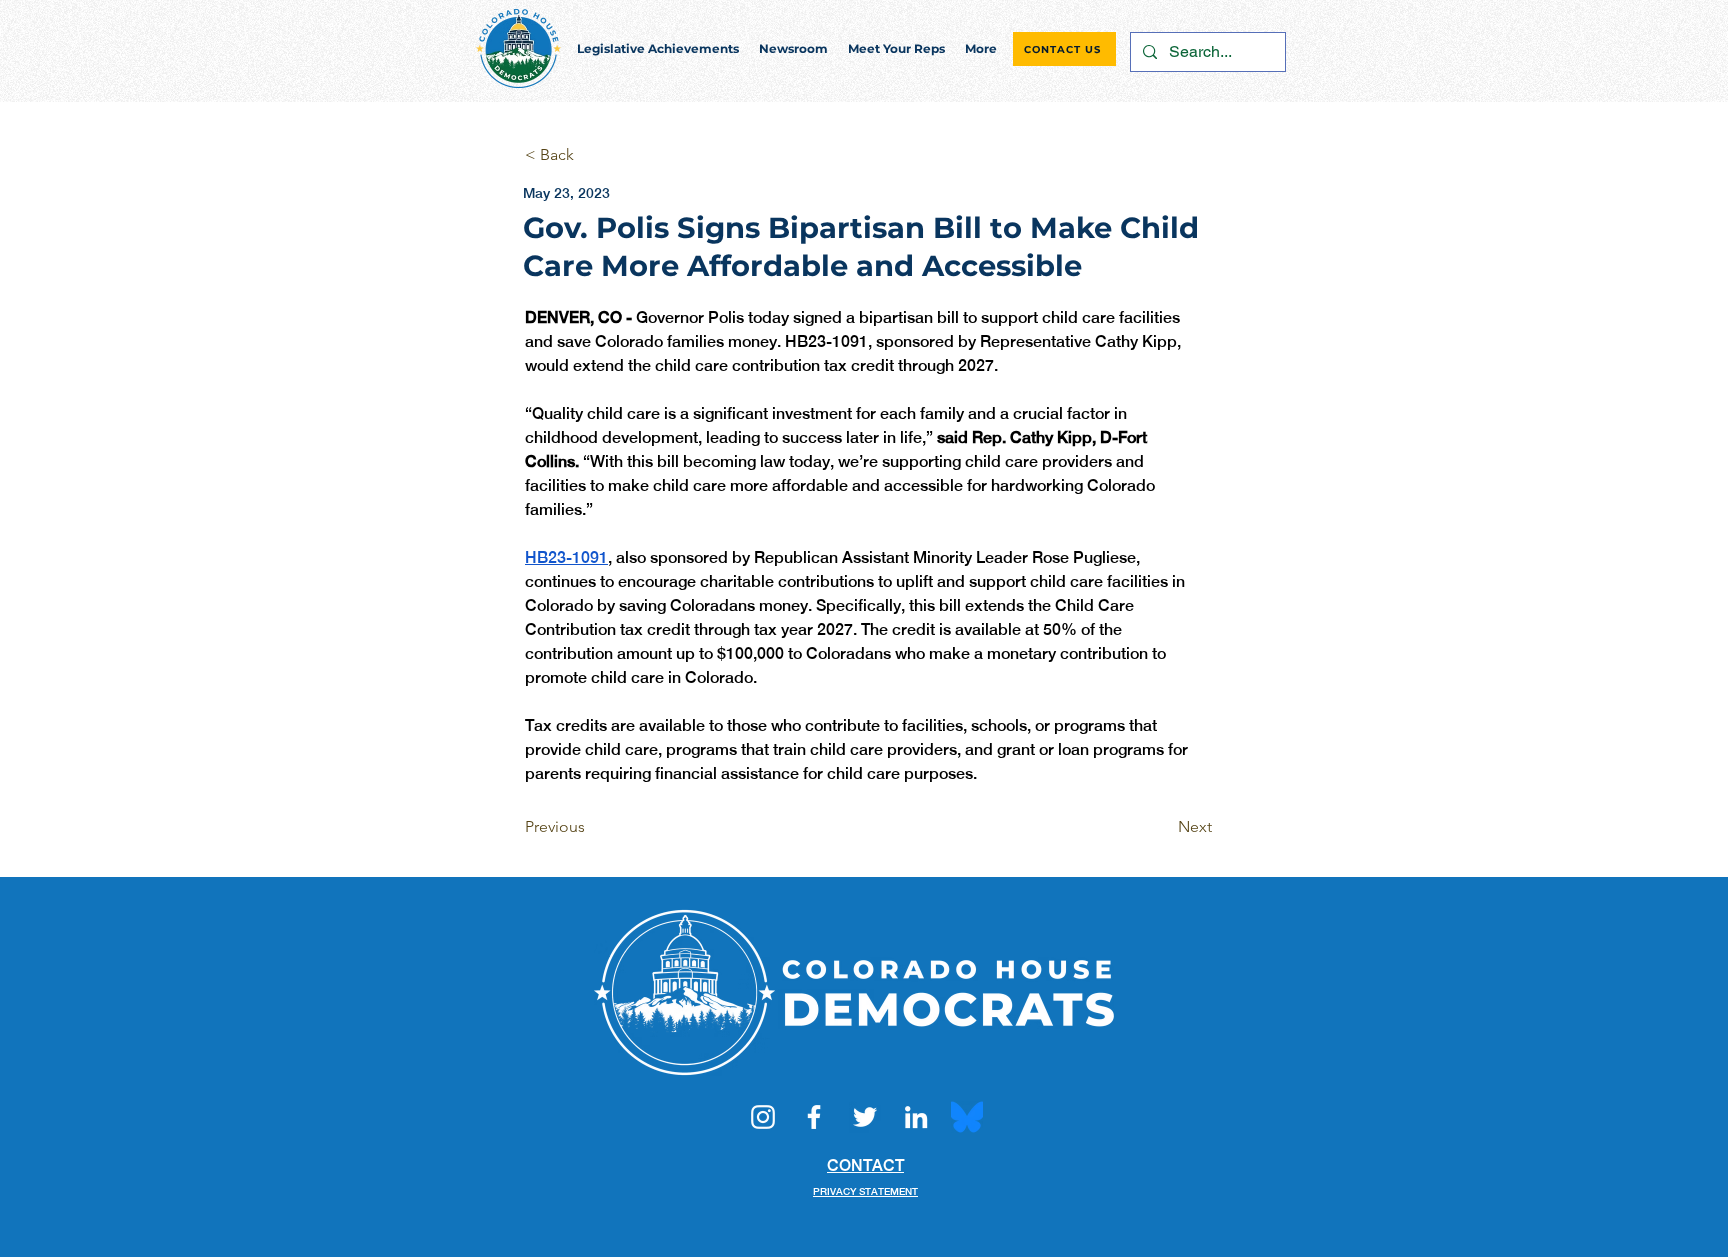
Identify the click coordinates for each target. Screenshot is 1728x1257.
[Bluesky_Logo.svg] (967, 1117)
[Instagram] (763, 1117)
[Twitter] (865, 1117)
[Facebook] (814, 1117)
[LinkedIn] (916, 1117)
